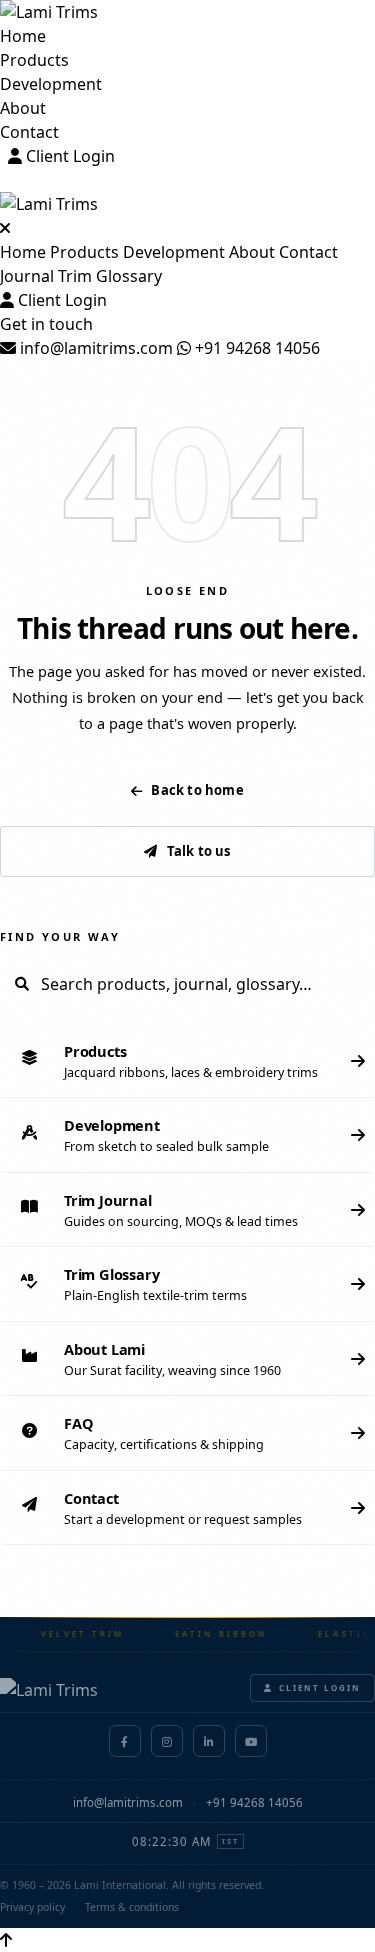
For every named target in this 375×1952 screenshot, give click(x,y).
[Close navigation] (5, 228)
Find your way (60, 936)
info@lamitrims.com (94, 348)
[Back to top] (6, 1940)
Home (23, 36)
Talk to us (199, 851)
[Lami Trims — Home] (187, 12)
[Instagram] (167, 1741)
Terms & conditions (132, 1907)
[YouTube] (251, 1741)
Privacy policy (32, 1907)
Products (34, 60)
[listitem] (187, 1061)
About (23, 108)
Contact (29, 132)
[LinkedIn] (209, 1741)
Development (51, 84)
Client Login (68, 156)
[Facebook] (125, 1741)
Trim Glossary (110, 276)
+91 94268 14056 (255, 348)
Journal (27, 276)
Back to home (197, 790)
